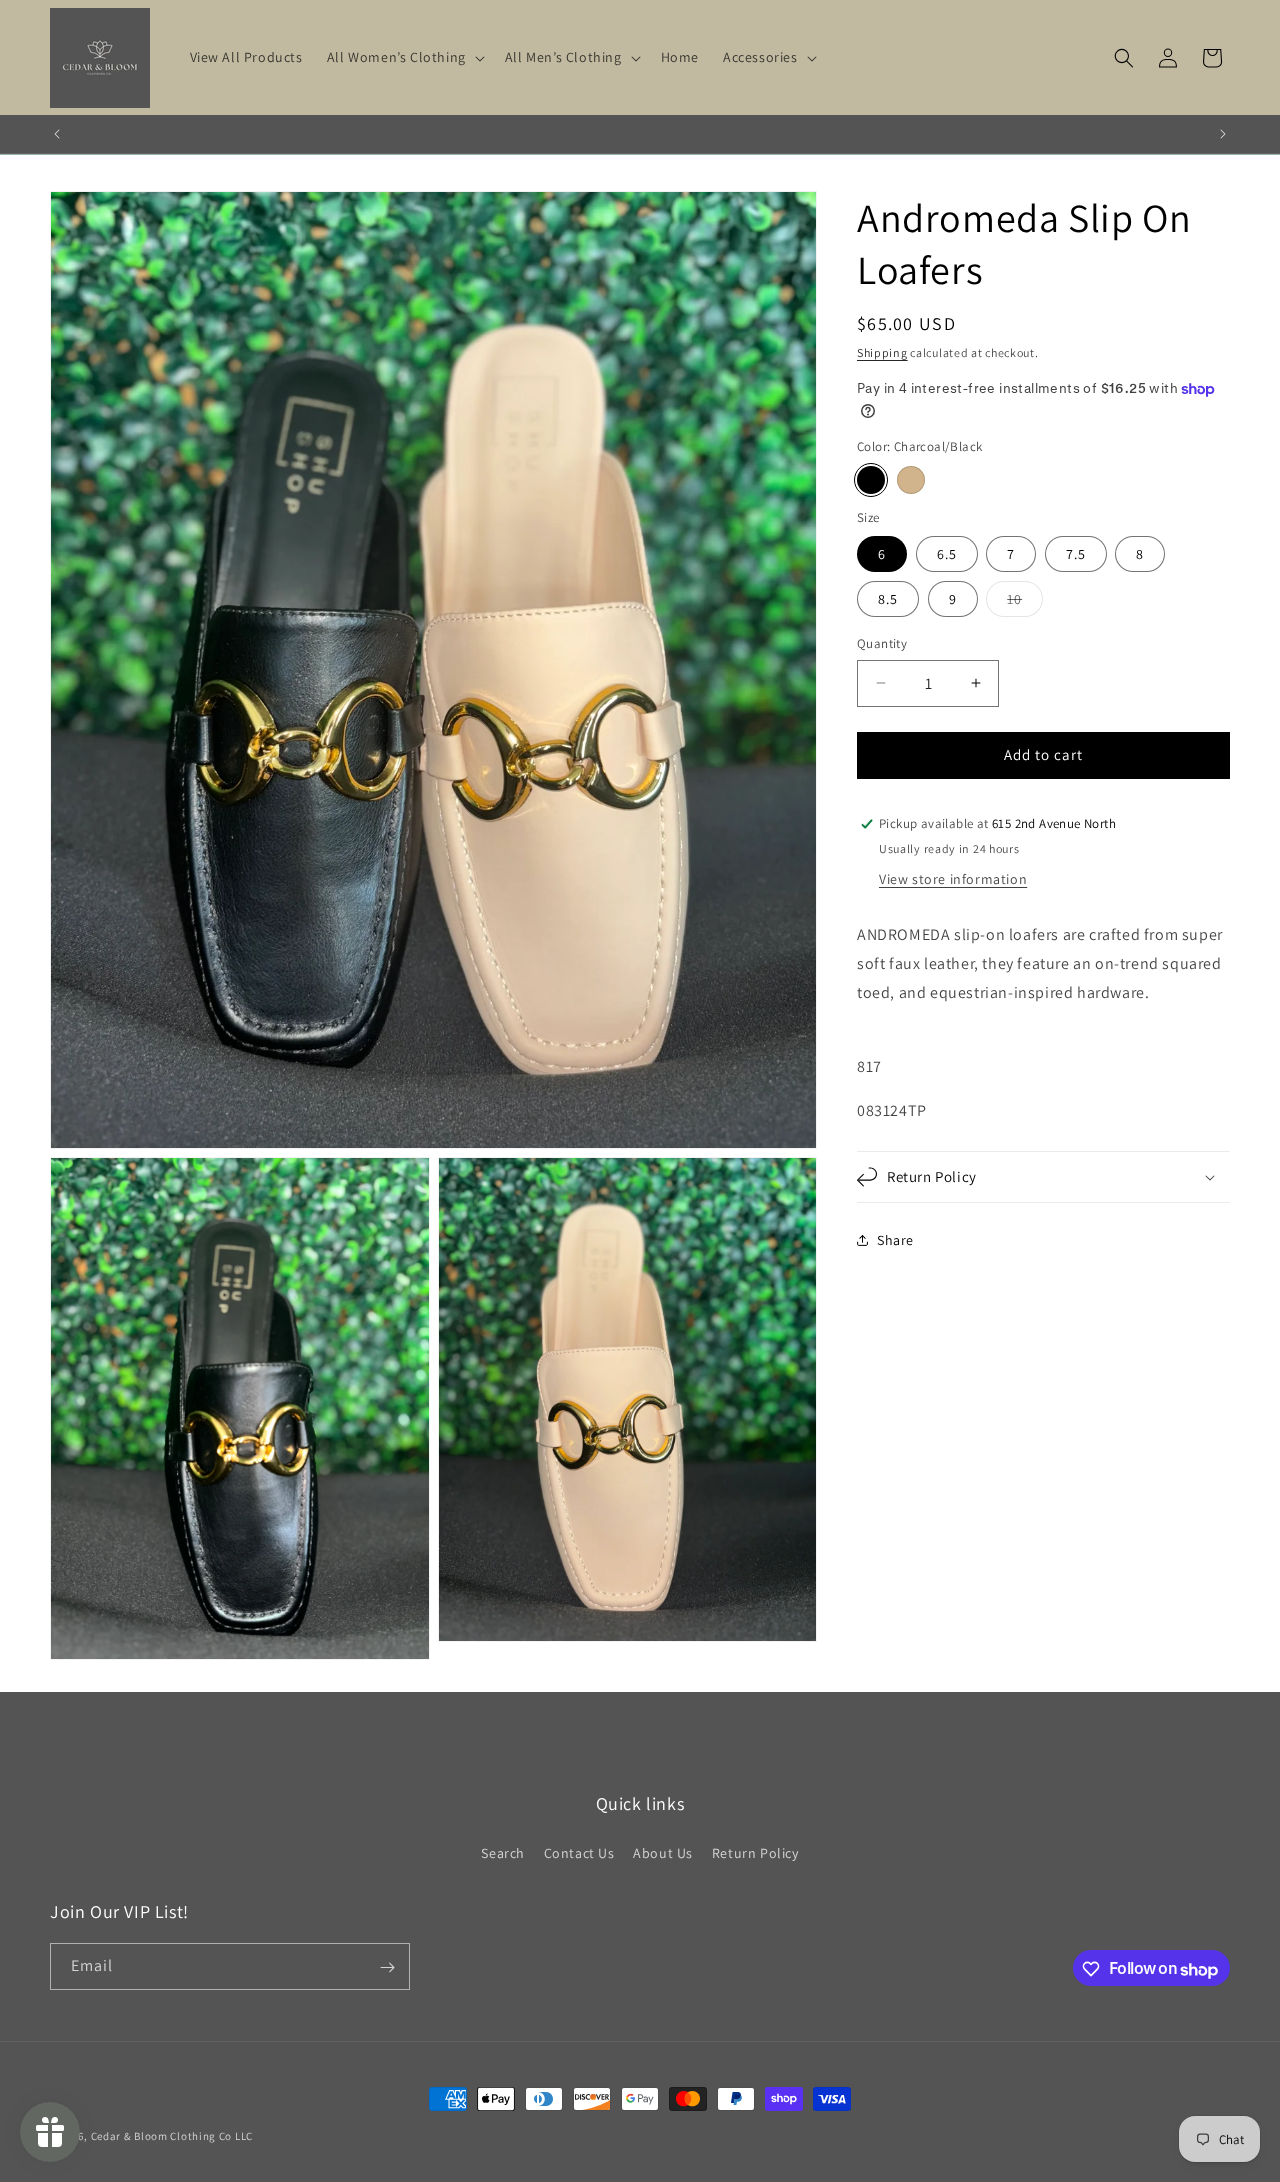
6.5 (947, 554)
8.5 (888, 599)
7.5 (1076, 554)
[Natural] (911, 480)
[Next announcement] (1223, 134)
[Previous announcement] (57, 134)
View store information (953, 879)
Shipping (882, 352)
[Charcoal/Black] (871, 480)
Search (503, 1852)
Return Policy (755, 1852)
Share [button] (895, 1240)
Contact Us (579, 1852)
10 (1025, 603)
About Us (663, 1852)
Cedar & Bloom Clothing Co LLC (172, 2136)
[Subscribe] (387, 1967)
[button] (404, 57)
